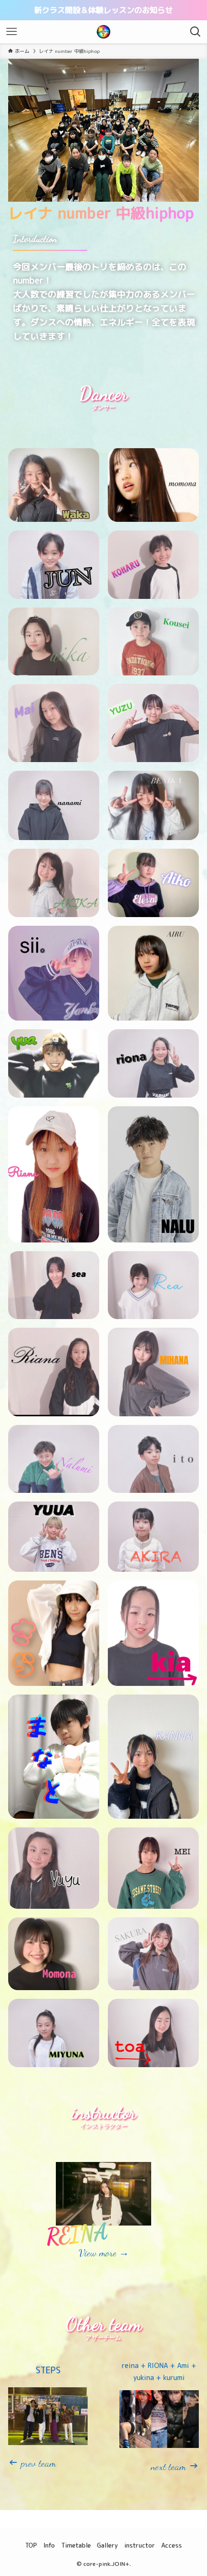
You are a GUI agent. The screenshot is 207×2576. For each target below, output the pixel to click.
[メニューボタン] (12, 32)
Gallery (107, 2545)
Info (49, 2545)
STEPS (48, 2370)
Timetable (76, 2545)
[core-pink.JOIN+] (103, 32)
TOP (31, 2545)
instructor (140, 2545)
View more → (104, 2253)
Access (172, 2545)
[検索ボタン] (195, 32)
